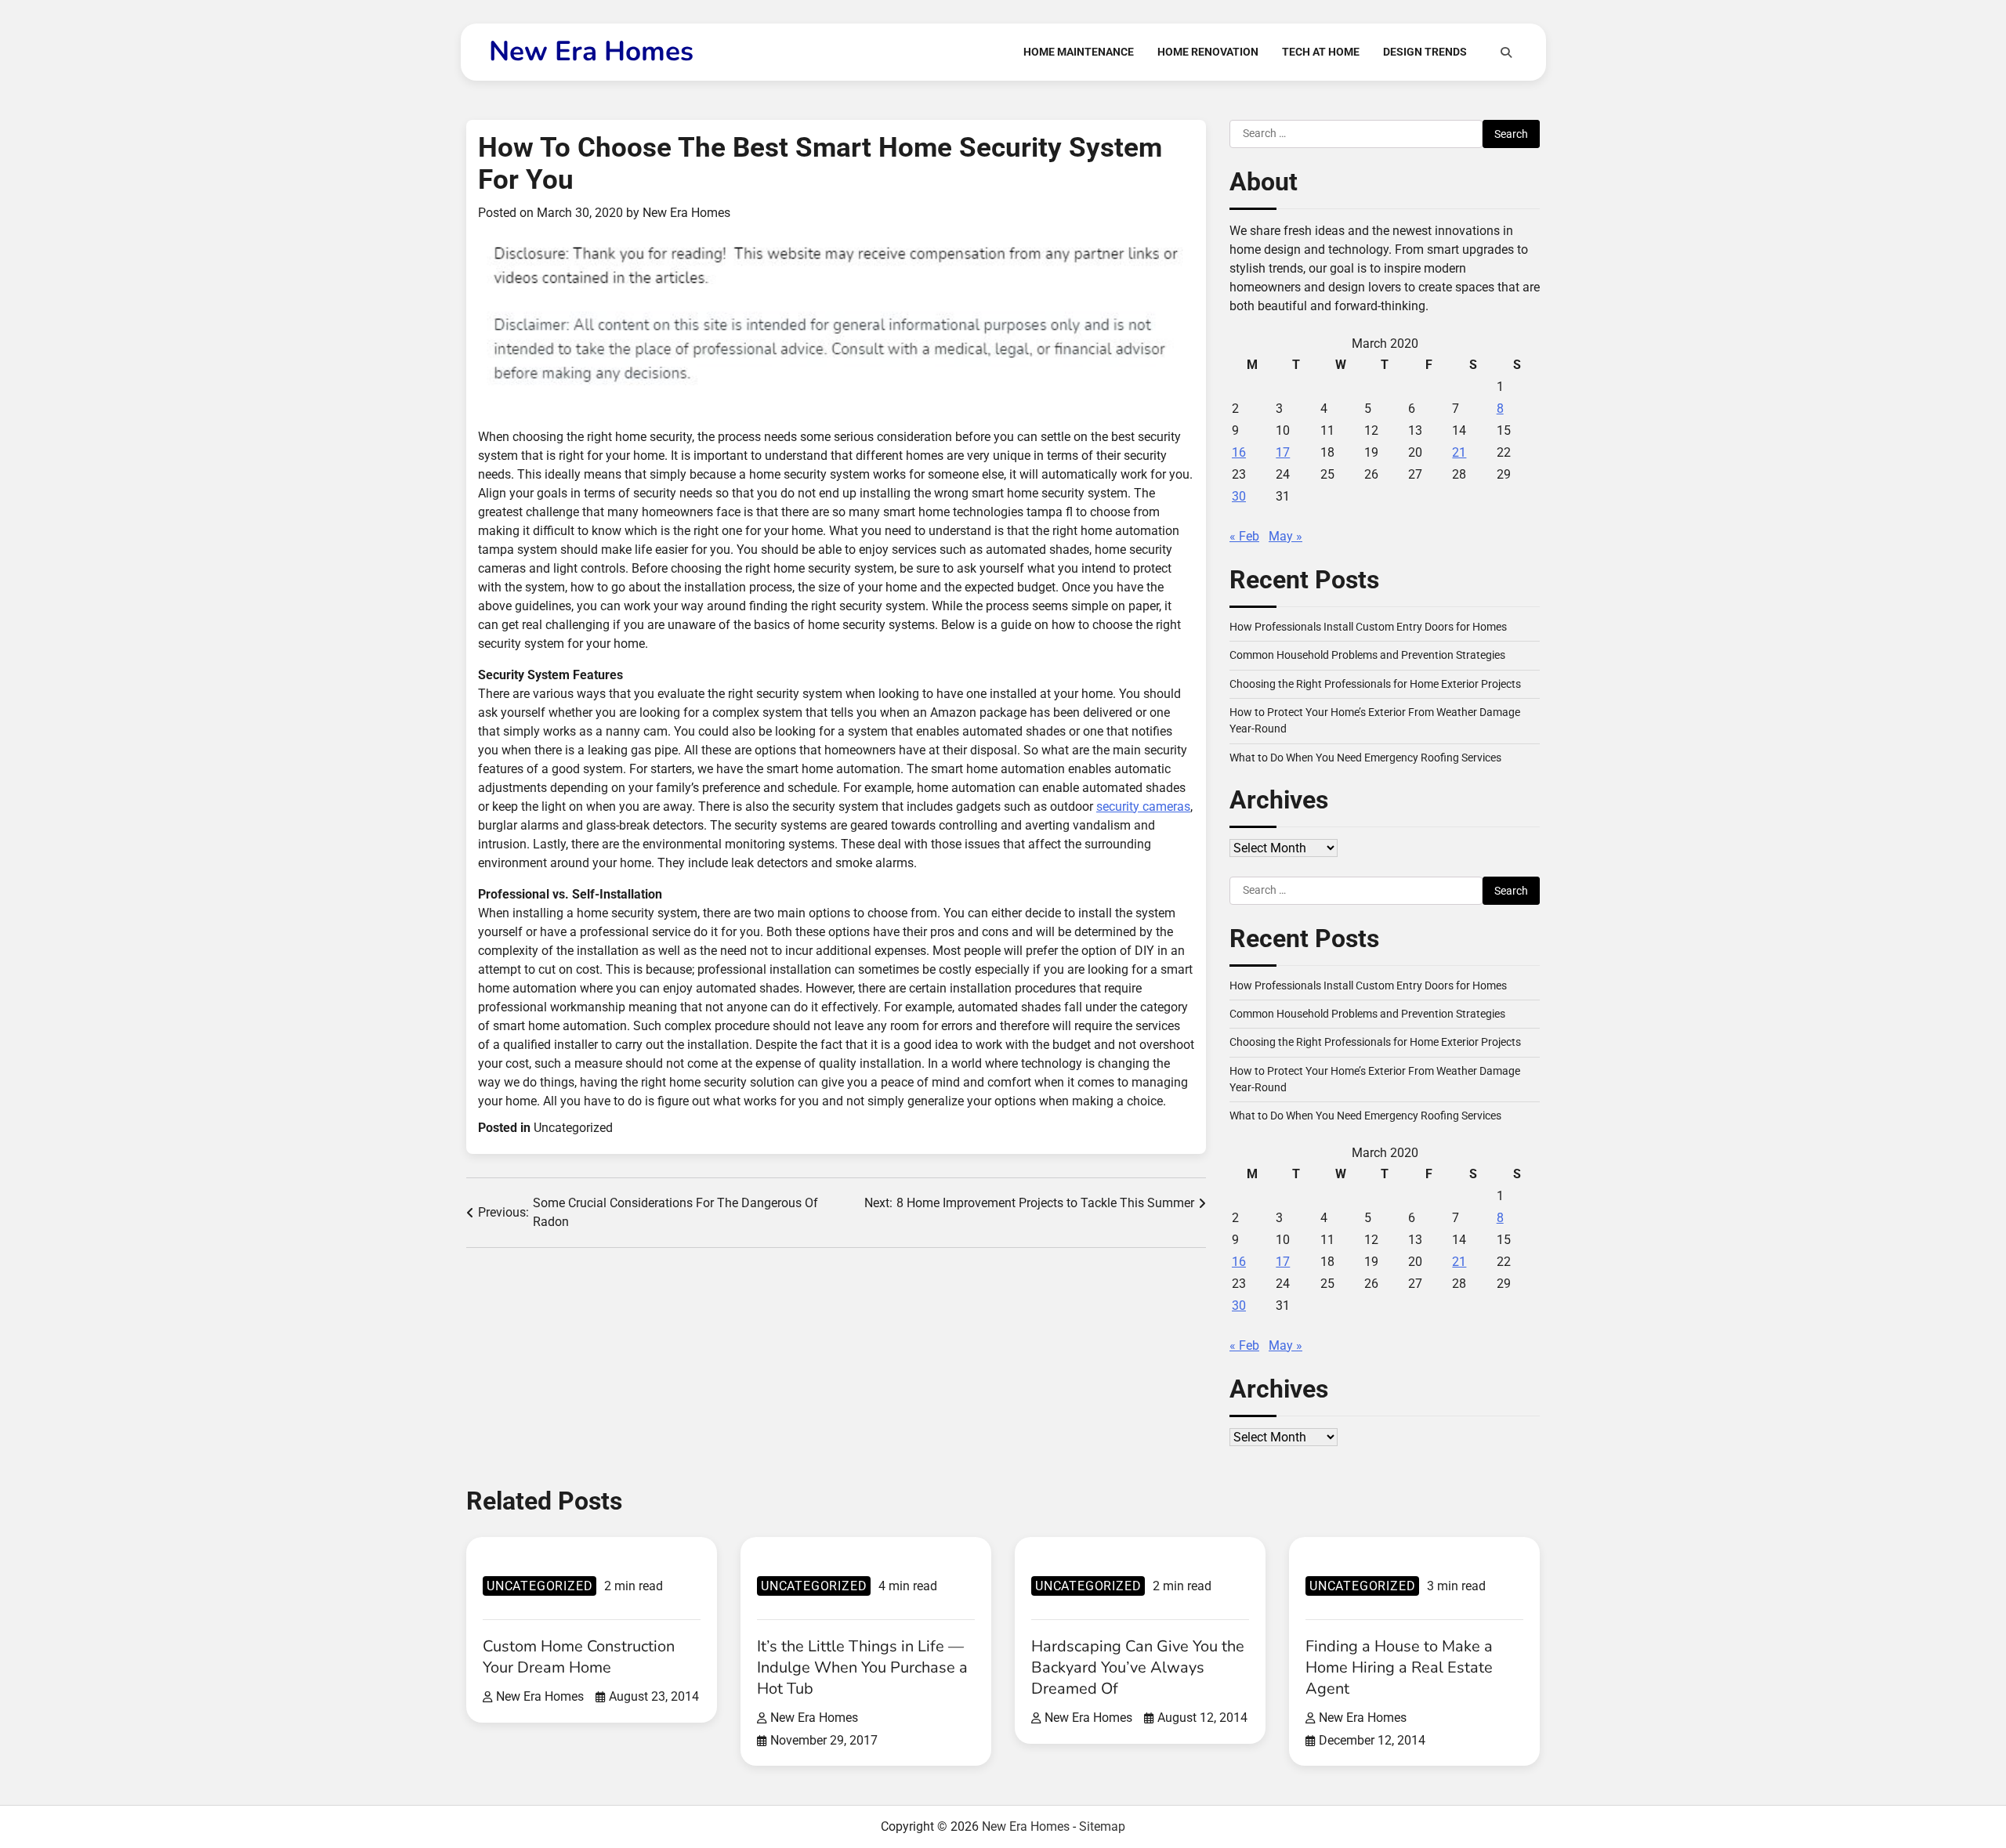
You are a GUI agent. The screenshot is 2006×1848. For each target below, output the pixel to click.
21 (1459, 452)
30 (1239, 496)
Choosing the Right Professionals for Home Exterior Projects (1375, 684)
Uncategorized (573, 1128)
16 (1239, 452)
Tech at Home (1321, 52)
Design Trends (1425, 52)
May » (1285, 536)
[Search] (1506, 52)
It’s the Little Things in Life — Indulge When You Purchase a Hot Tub (862, 1667)
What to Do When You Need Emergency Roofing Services (1365, 758)
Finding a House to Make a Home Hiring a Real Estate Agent (1399, 1667)
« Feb (1244, 536)
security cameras (1143, 806)
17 (1283, 452)
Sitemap (1102, 1826)
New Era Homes (591, 51)
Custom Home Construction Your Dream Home (579, 1657)
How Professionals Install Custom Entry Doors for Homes (1368, 627)
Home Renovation (1208, 52)
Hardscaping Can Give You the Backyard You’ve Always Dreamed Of (1138, 1667)
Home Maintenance (1079, 52)
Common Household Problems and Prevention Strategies (1367, 655)
